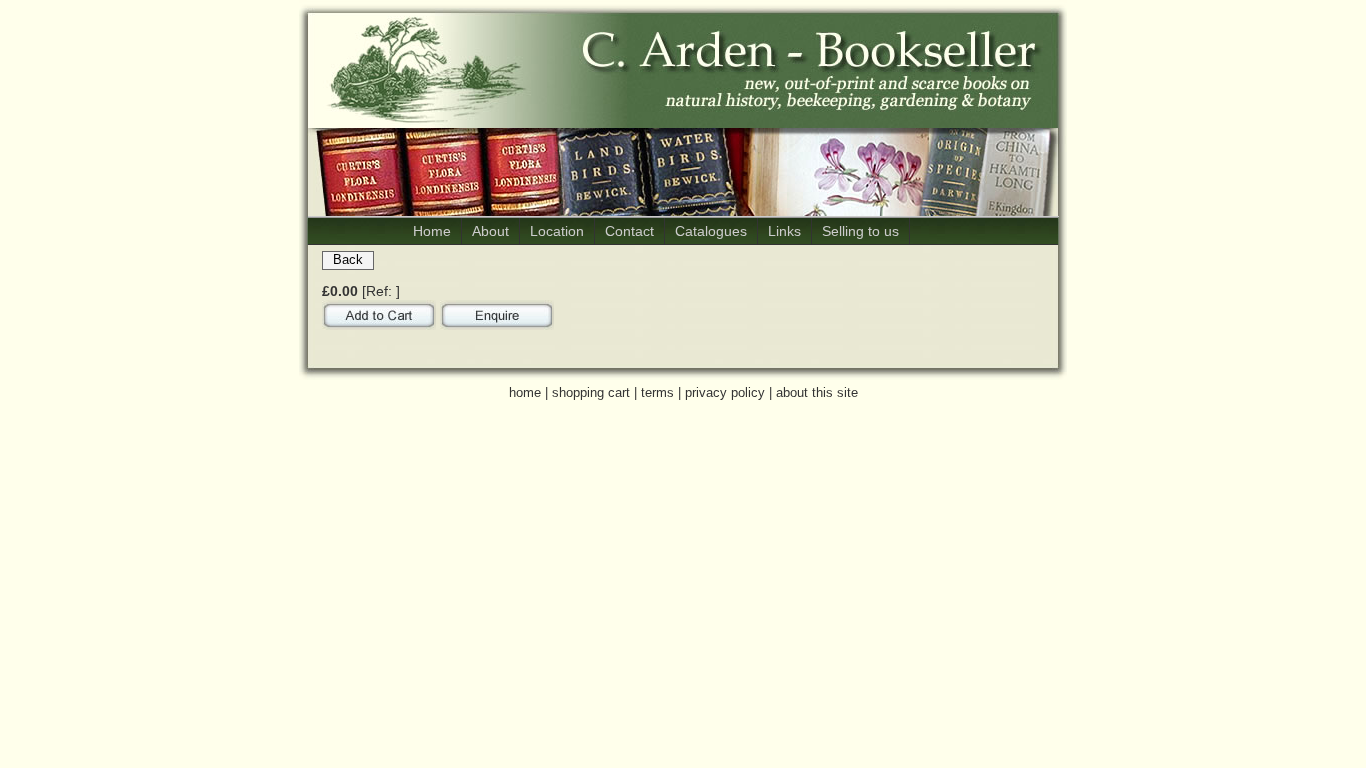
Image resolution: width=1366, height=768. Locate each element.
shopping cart (591, 392)
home (525, 392)
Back (348, 259)
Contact (629, 231)
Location (557, 231)
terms (657, 392)
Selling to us (860, 231)
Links (784, 231)
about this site (817, 392)
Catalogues (711, 231)
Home (432, 231)
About (490, 231)
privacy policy (725, 392)
